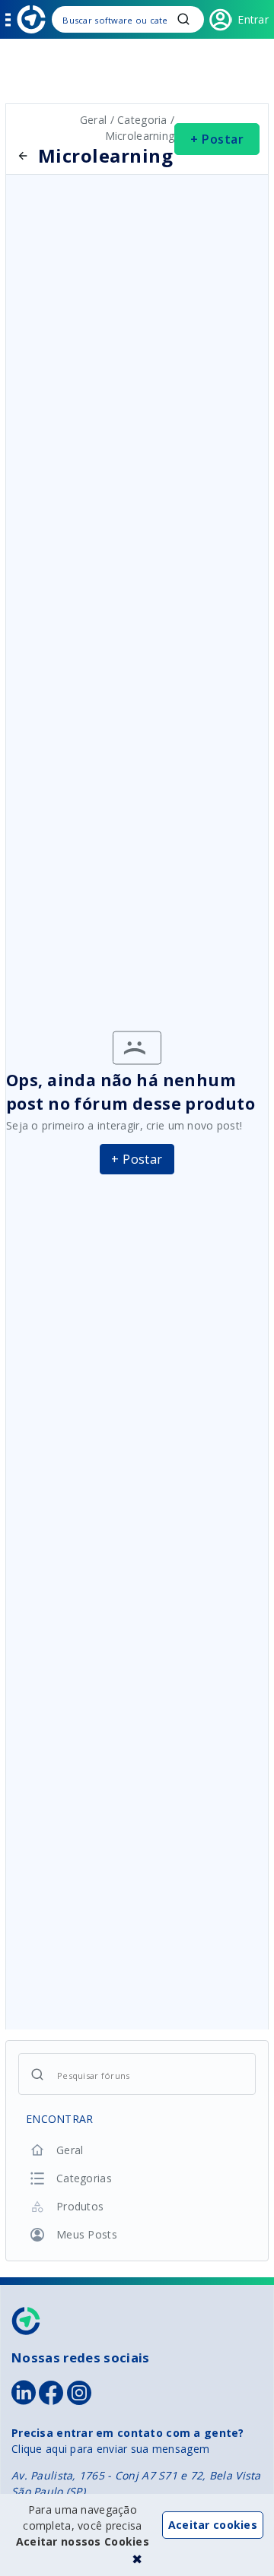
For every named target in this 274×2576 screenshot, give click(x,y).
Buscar (183, 19)
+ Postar (217, 139)
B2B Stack (27, 2321)
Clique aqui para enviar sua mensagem (110, 2449)
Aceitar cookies (213, 2525)
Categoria (142, 120)
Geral (95, 120)
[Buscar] (128, 19)
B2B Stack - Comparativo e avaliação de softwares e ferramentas (31, 19)
